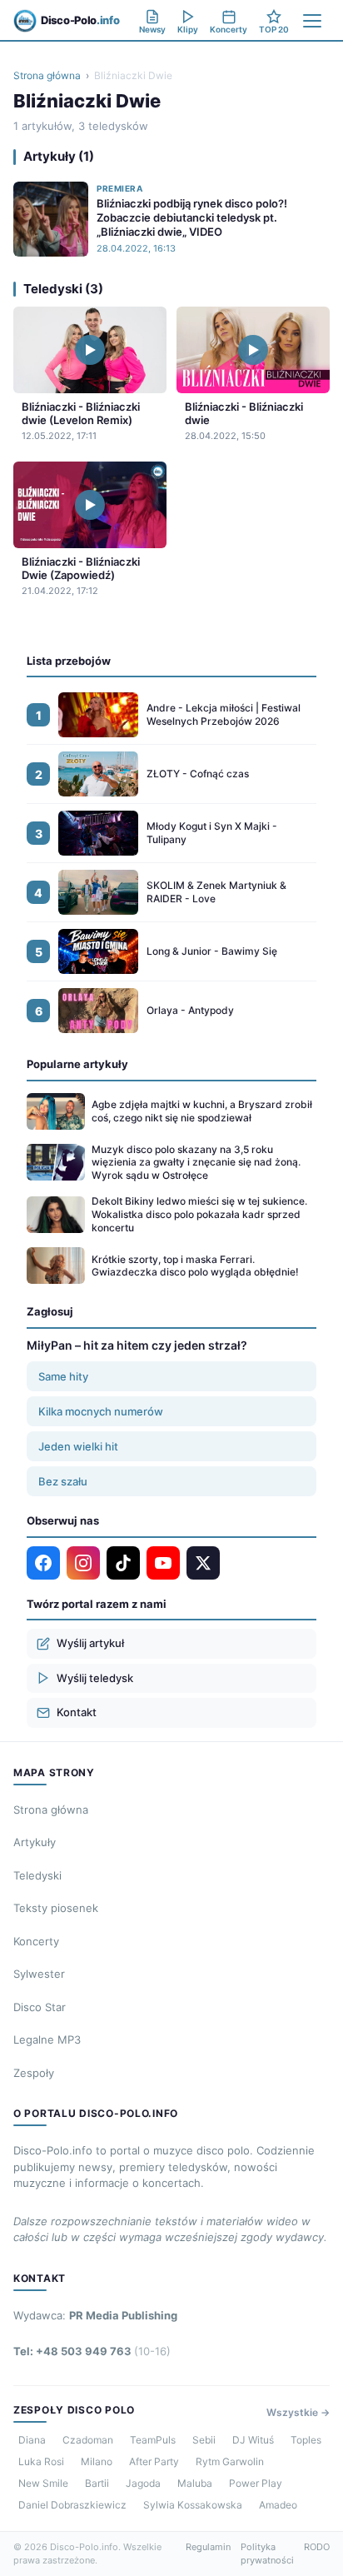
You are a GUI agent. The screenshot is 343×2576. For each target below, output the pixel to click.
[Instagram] (83, 1563)
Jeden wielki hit (78, 1446)
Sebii (204, 2440)
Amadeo (278, 2505)
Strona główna (47, 75)
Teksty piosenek (56, 1908)
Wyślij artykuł (90, 1643)
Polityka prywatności (267, 2554)
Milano (97, 2461)
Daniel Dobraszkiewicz (72, 2505)
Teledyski (37, 1875)
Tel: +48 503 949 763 (92, 2351)
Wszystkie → (298, 2412)
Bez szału (63, 1481)
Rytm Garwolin (230, 2461)
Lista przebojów (69, 661)
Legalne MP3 (47, 2039)
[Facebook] (43, 1563)
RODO (317, 2547)
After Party (154, 2461)
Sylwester (39, 1974)
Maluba (195, 2483)
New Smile (43, 2483)
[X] (203, 1563)
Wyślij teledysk (95, 1678)
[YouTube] (163, 1563)
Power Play (256, 2483)
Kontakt (77, 1712)
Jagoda (143, 2483)
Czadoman (88, 2440)
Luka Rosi (41, 2461)
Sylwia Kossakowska (193, 2505)
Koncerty (36, 1941)
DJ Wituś (253, 2440)
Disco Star (40, 2007)
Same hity (63, 1376)
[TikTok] (123, 1563)
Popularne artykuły (77, 1064)
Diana (32, 2440)
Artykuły (35, 1842)
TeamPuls (153, 2440)
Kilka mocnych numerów (101, 1411)
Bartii (97, 2483)
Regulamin (208, 2547)
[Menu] (312, 21)
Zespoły (34, 2073)
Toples (306, 2440)
